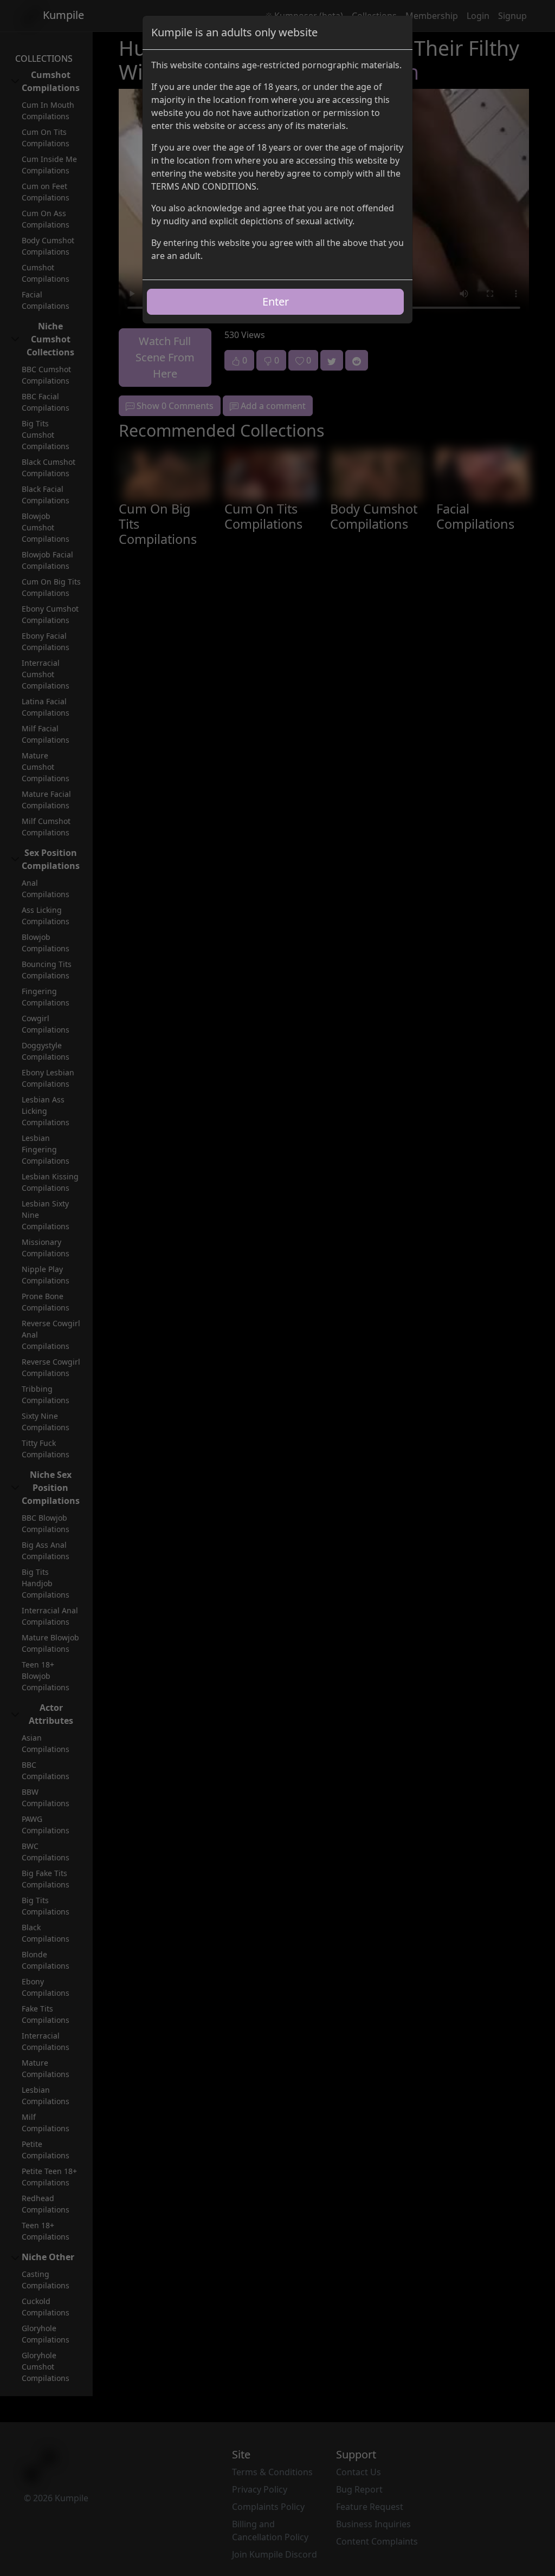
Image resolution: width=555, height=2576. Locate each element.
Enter (276, 301)
